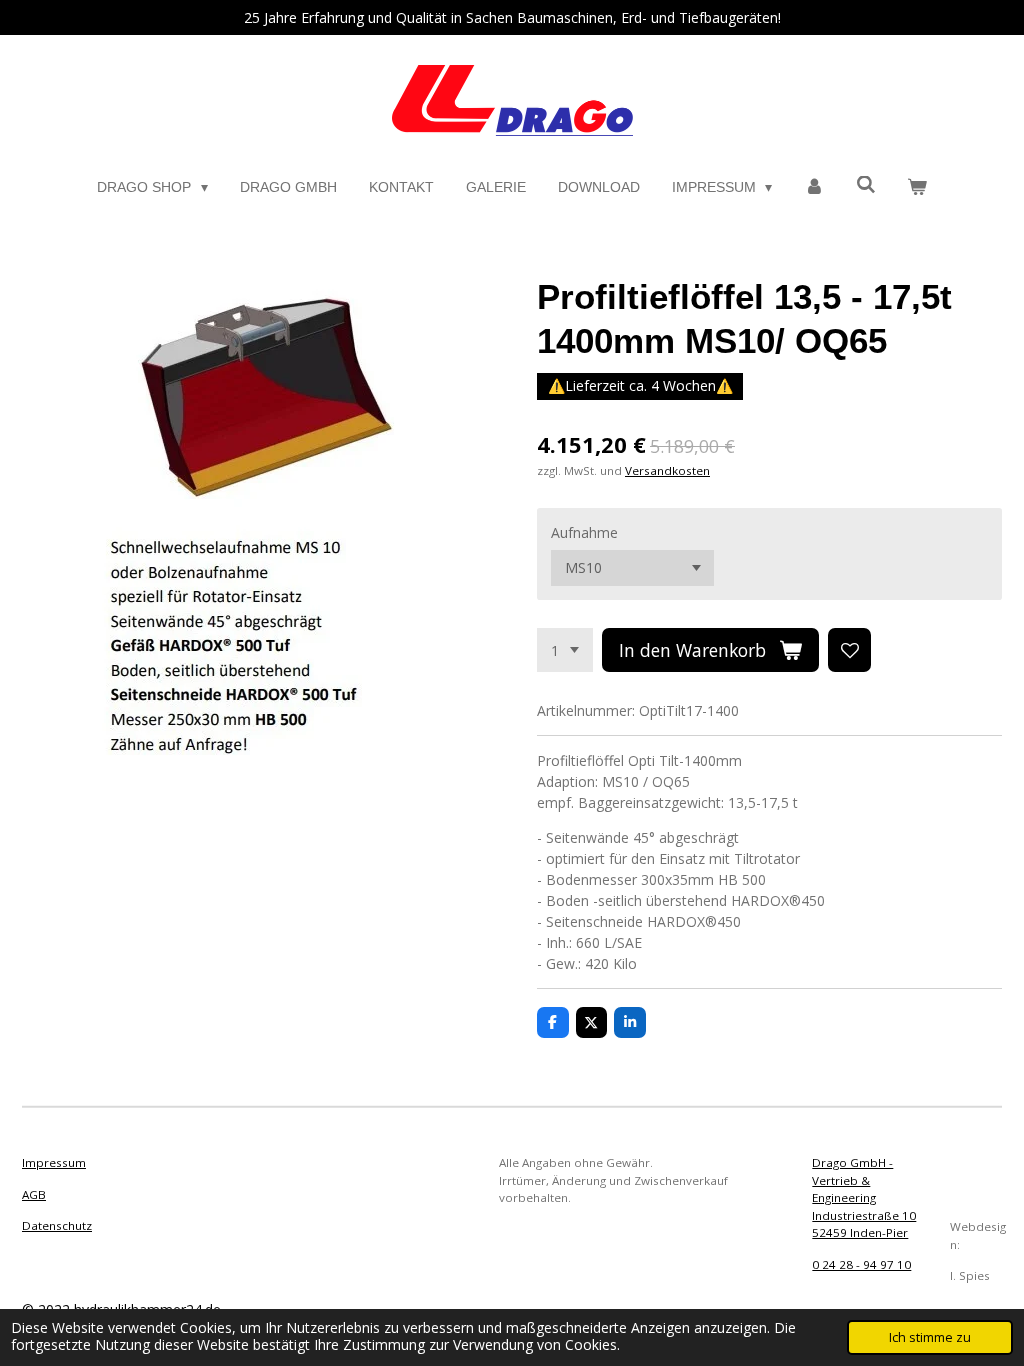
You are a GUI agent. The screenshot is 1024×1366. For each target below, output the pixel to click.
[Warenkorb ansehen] (917, 187)
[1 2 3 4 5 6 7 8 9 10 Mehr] (565, 650)
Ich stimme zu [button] (930, 1337)
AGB (34, 1194)
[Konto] (814, 187)
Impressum (54, 1162)
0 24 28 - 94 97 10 (861, 1264)
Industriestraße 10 (864, 1215)
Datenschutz (57, 1225)
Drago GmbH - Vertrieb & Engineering (852, 1180)
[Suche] (866, 185)
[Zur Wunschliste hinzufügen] (850, 650)
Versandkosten (667, 470)
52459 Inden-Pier (860, 1232)
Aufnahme (584, 532)
